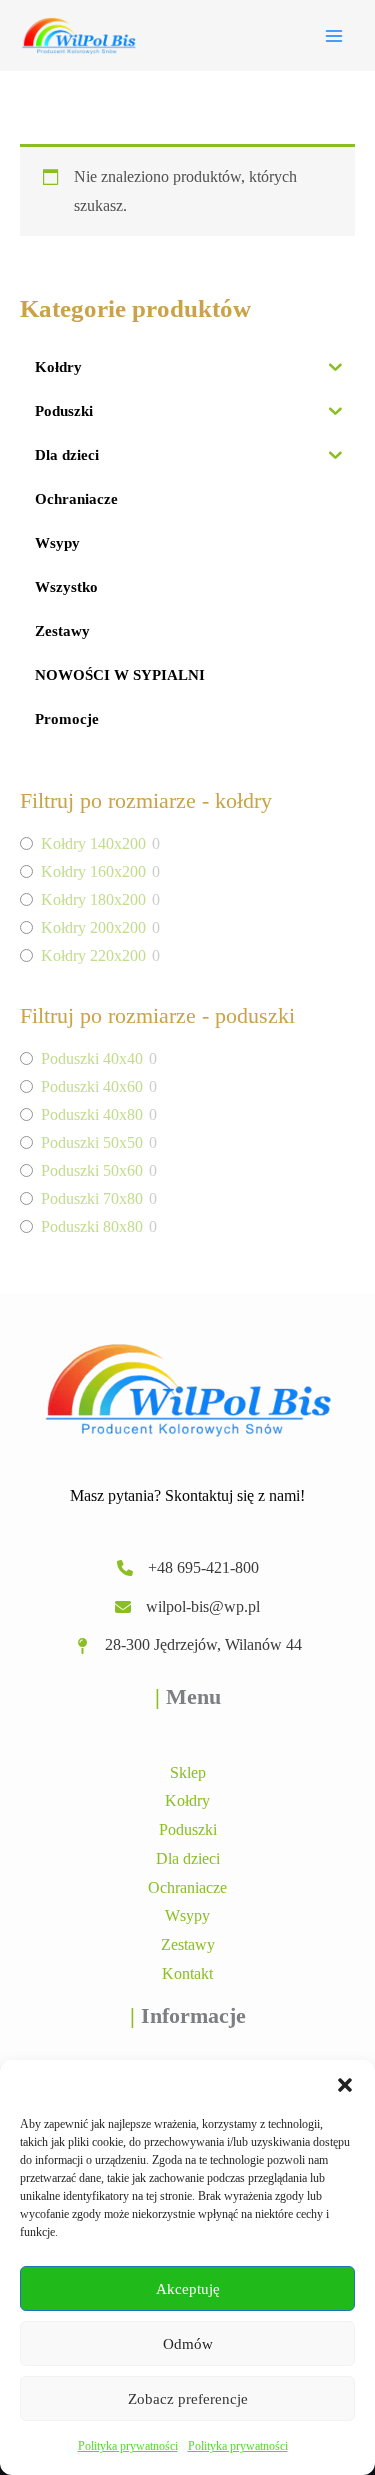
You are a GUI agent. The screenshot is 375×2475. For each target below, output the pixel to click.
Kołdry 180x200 (93, 899)
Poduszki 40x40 (92, 1058)
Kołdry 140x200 (93, 843)
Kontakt (187, 1973)
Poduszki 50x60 (92, 1170)
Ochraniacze (187, 1887)
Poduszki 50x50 (92, 1142)
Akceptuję (188, 2289)
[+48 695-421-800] (188, 1568)
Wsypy (187, 1915)
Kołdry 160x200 (93, 871)
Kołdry (187, 1800)
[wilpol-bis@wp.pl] (187, 1607)
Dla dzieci (188, 1858)
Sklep (188, 1772)
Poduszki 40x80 (92, 1114)
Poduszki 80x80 (92, 1226)
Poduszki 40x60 (92, 1086)
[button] (345, 2085)
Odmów (188, 2344)
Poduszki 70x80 (92, 1198)
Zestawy (188, 1944)
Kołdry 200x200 (93, 927)
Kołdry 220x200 (93, 955)
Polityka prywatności (128, 2446)
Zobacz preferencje (188, 2399)
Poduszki (188, 1829)
